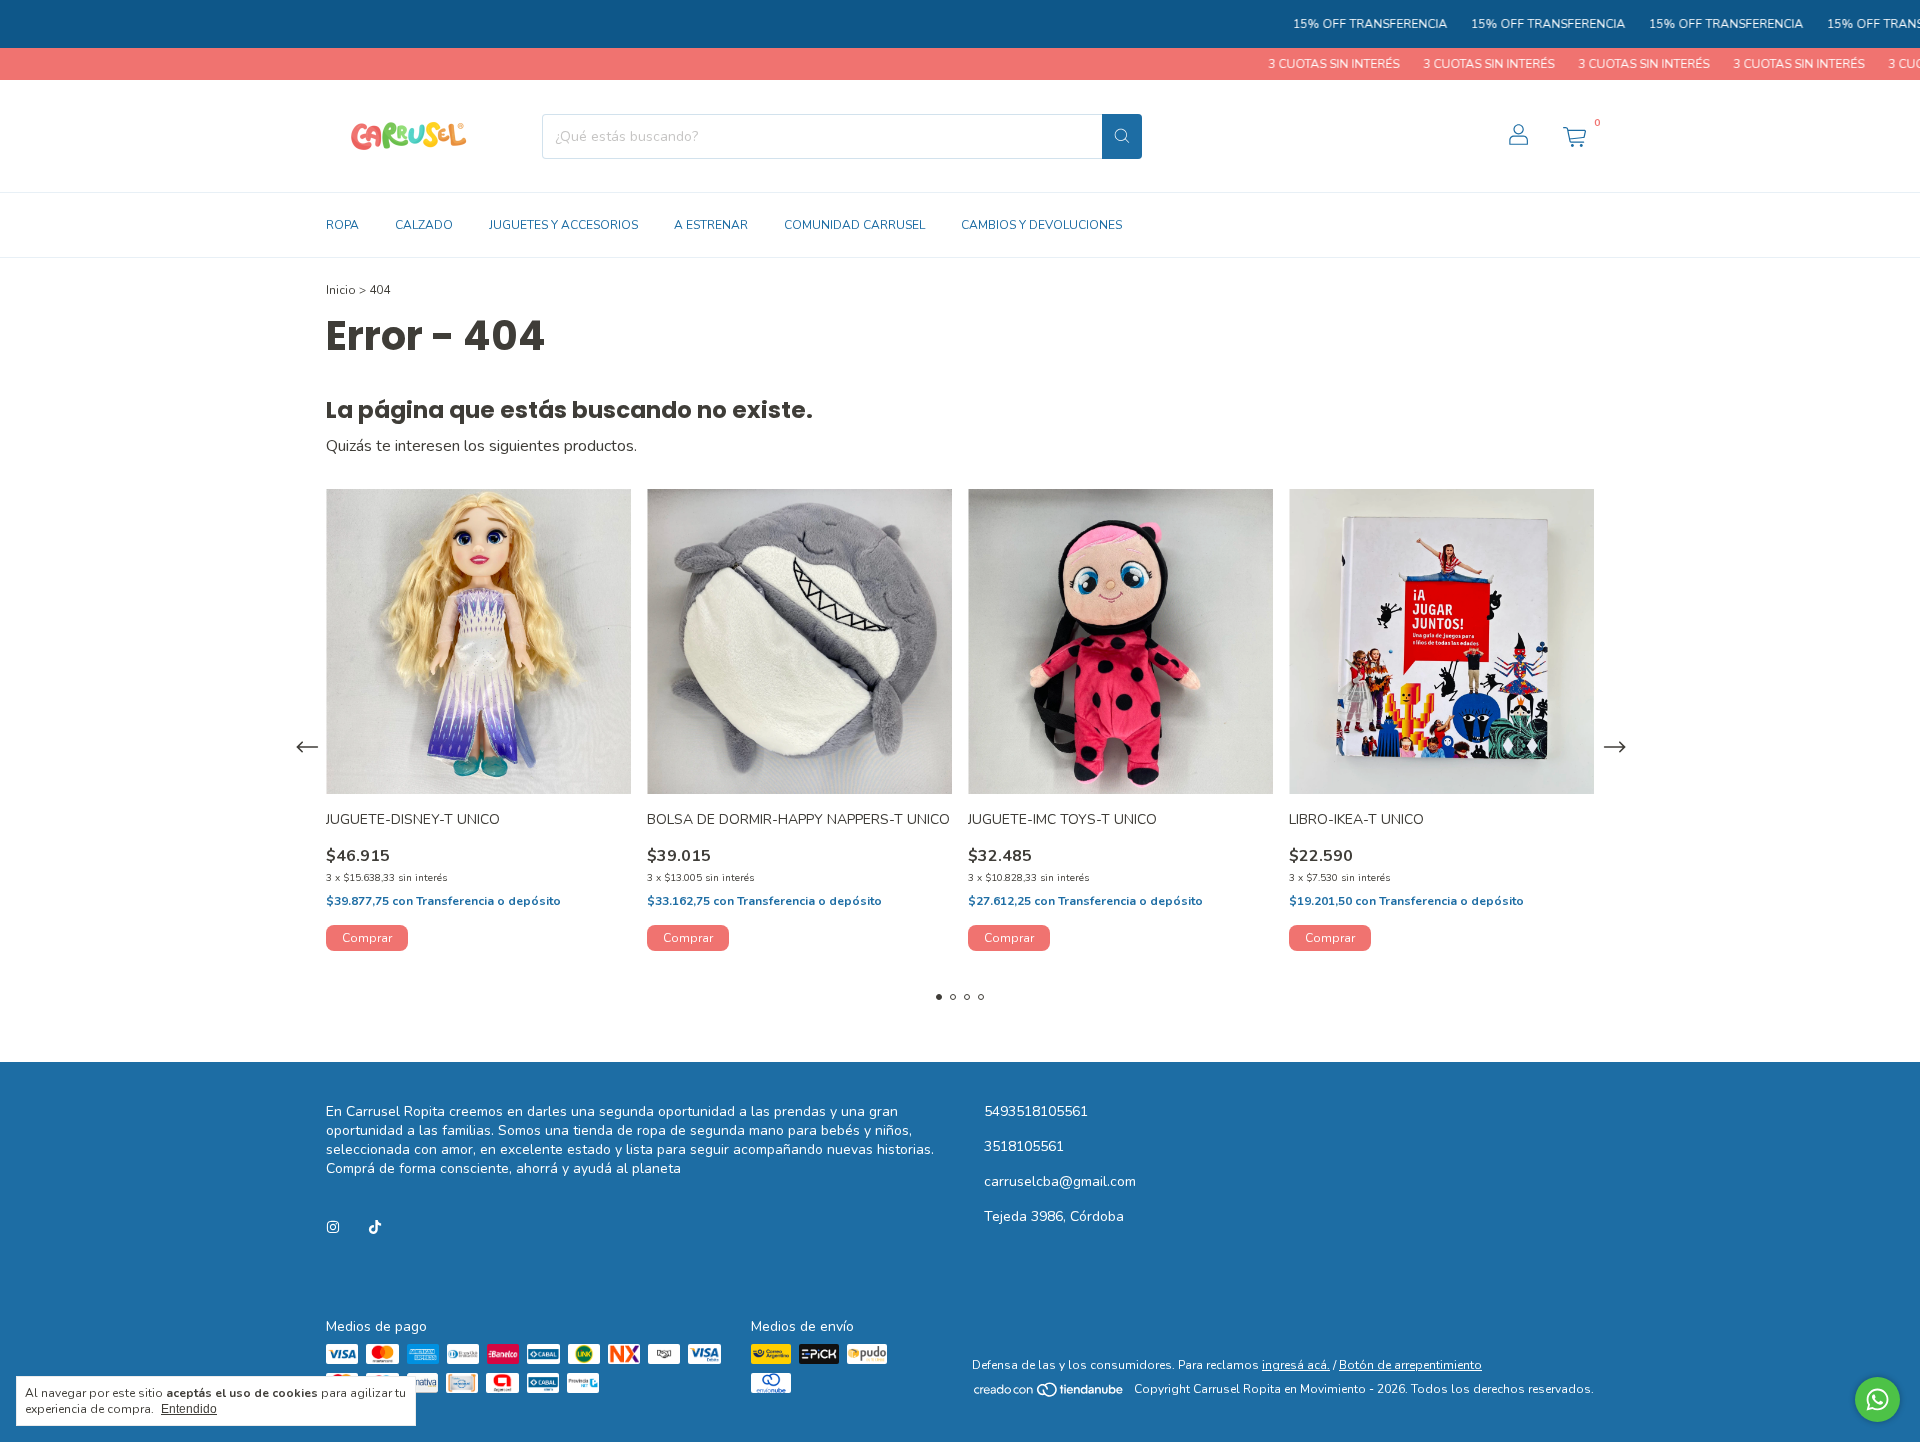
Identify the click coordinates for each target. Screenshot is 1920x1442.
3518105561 (1024, 1146)
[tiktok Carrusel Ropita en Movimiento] (375, 1227)
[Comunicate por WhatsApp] (1877, 1399)
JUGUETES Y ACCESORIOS (563, 225)
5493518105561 (1036, 1111)
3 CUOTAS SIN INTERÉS (1291, 64)
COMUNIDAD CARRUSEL (854, 225)
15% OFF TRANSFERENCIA (1330, 24)
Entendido (189, 1409)
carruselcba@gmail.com (1060, 1181)
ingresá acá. (1296, 1365)
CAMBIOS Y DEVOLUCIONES (1041, 225)
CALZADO (424, 225)
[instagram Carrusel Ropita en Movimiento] (333, 1227)
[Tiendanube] (1049, 1394)
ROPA (342, 225)
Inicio (341, 290)
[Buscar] (1122, 136)
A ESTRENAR (711, 225)
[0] (1574, 136)
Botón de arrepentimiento (1410, 1365)
